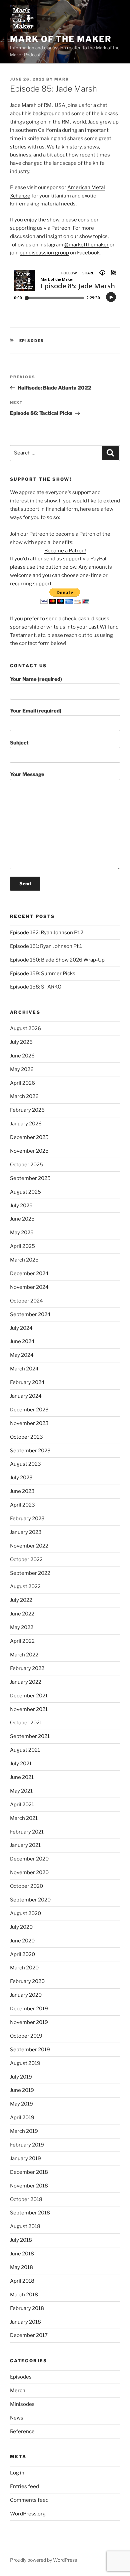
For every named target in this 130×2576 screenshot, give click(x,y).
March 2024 (24, 1369)
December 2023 (29, 1410)
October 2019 (26, 2036)
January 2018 (25, 2322)
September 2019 (30, 2050)
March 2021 (24, 1818)
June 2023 (22, 1491)
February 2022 (27, 1668)
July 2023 (21, 1478)
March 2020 (24, 1968)
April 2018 (22, 2281)
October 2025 (26, 1165)
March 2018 (24, 2295)
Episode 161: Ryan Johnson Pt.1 (46, 946)
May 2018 (21, 2267)
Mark (62, 79)
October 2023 (26, 1437)
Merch (18, 2391)
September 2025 (30, 1178)
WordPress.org (28, 2514)
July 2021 (21, 1764)
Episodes (32, 341)
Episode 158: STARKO (36, 987)
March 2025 (24, 1260)
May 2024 (22, 1355)
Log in (17, 2473)
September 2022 (30, 1573)
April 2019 (22, 2118)
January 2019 (25, 2158)
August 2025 (25, 1192)
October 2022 (26, 1560)
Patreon (61, 228)
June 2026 (22, 1056)
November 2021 (29, 1709)
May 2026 (22, 1069)
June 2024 (22, 1341)
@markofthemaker (86, 245)
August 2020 (25, 1913)
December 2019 (29, 2009)
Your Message (27, 774)
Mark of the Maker (61, 39)
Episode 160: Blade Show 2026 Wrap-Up (57, 960)
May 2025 (22, 1233)
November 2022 (29, 1546)
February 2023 (27, 1519)
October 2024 (26, 1301)
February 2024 (27, 1382)
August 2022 (25, 1586)
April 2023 (22, 1505)
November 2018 (29, 2186)
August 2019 (25, 2063)
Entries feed (24, 2486)
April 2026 (22, 1083)
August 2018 (25, 2226)
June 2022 (22, 1614)
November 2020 (29, 1872)
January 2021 (25, 1845)
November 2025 (29, 1151)
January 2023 (26, 1532)
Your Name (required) (36, 679)
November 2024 (29, 1287)
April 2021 (22, 1805)
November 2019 (29, 2022)
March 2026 (24, 1096)
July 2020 (21, 1927)
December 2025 (29, 1137)
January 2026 (26, 1124)
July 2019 (21, 2077)
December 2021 (29, 1696)
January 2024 (26, 1396)
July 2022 (21, 1600)
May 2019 (21, 2104)
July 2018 (21, 2240)
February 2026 (27, 1110)
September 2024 (30, 1314)
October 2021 (26, 1723)
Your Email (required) (36, 711)
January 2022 (26, 1682)
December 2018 (29, 2172)
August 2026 (25, 1028)
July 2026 (21, 1042)
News (17, 2418)
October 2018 (26, 2199)
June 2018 (22, 2254)
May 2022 (22, 1627)
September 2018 (30, 2213)
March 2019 (24, 2131)
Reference (22, 2432)
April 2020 (22, 1954)
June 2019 (22, 2090)
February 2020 (27, 1981)
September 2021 (30, 1736)
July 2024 (21, 1328)
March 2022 (24, 1655)
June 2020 (22, 1941)
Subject (19, 743)
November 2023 (29, 1423)
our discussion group (44, 253)
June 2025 (22, 1219)
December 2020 (29, 1859)
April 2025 (22, 1246)
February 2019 (27, 2145)
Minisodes (22, 2404)
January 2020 (26, 1995)
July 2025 (21, 1206)
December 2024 (29, 1274)
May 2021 (21, 1791)
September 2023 (30, 1451)
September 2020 (30, 1900)
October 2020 (26, 1886)
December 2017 (29, 2335)
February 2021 (27, 1832)
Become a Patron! (65, 551)
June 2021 (22, 1777)
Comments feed (29, 2500)
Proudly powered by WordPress (43, 2560)
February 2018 (27, 2308)
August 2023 (25, 1464)
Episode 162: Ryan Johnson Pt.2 (47, 933)
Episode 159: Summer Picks (43, 974)
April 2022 (22, 1641)
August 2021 (25, 1750)
